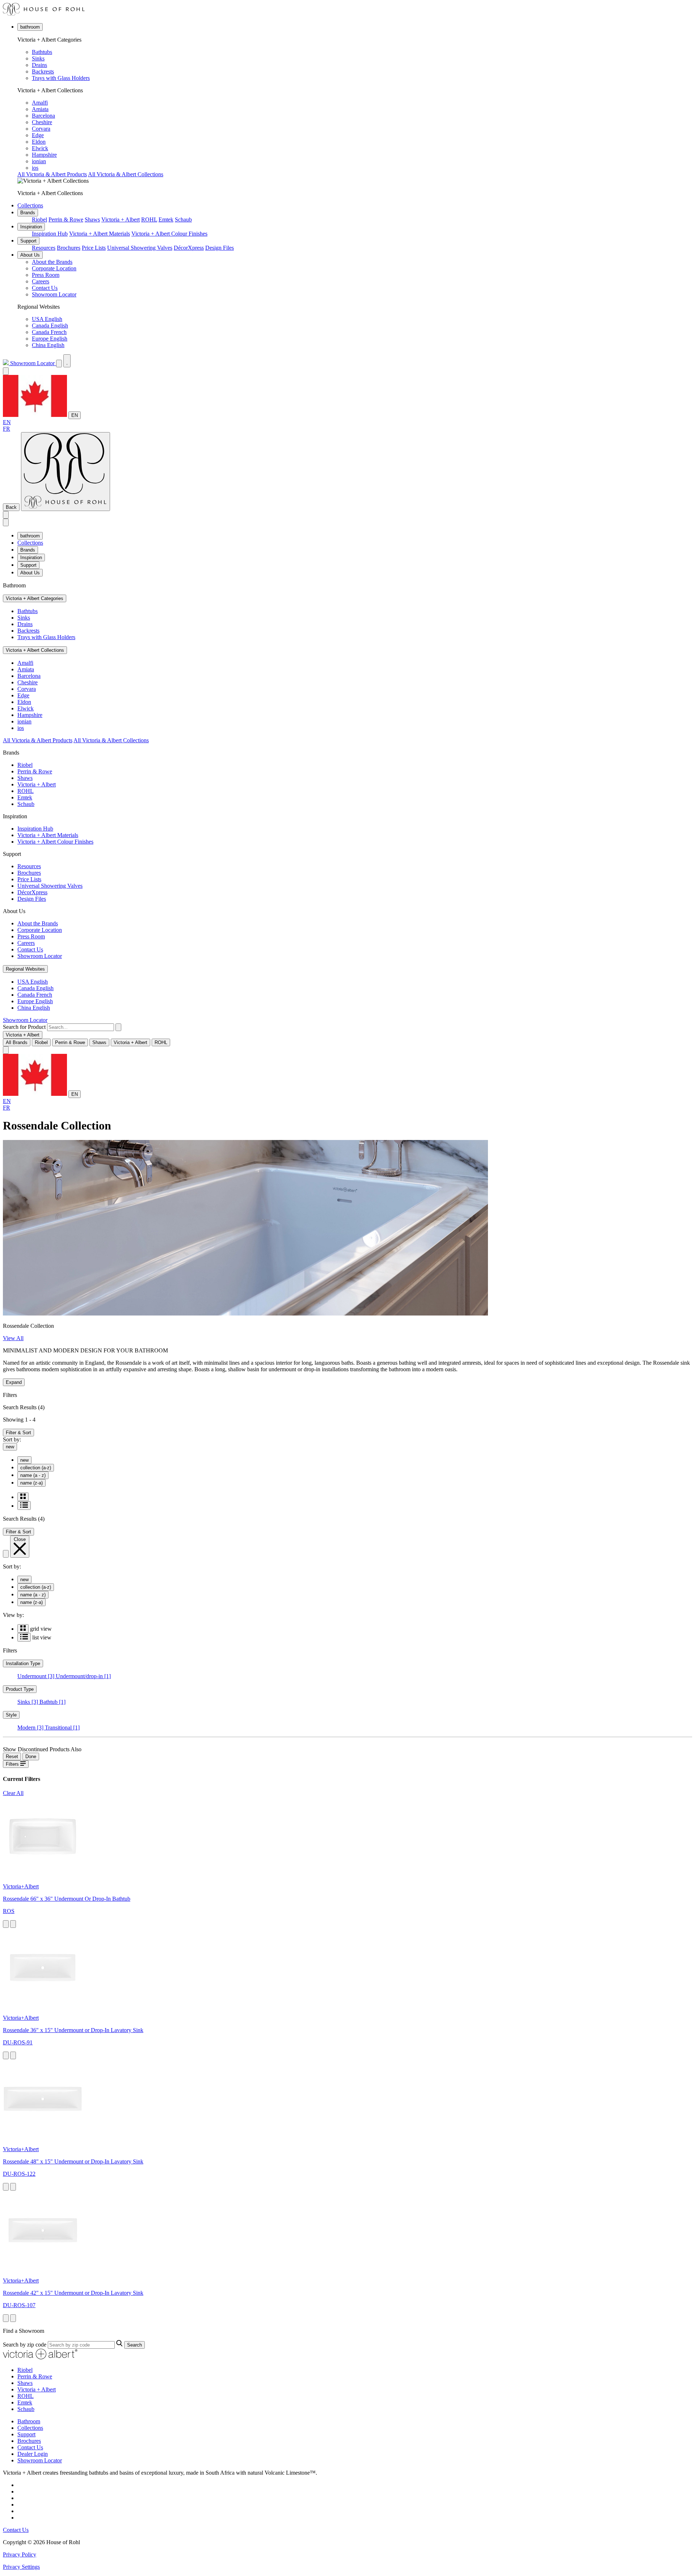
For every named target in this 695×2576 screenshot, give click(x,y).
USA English (47, 319)
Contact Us (45, 288)
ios (35, 168)
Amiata (40, 109)
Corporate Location (54, 268)
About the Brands (52, 262)
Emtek (166, 219)
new (10, 1447)
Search (134, 2345)
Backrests (43, 71)
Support (28, 241)
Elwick (40, 148)
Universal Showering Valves (140, 248)
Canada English (50, 326)
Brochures (69, 248)
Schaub (183, 219)
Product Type (20, 1689)
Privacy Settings (21, 2567)
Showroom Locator (54, 294)
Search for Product (24, 1027)
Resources (44, 248)
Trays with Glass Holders (61, 78)
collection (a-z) (36, 1468)
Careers (41, 281)
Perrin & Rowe (66, 219)
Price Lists (94, 248)
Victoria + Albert (121, 219)
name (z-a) (31, 1483)
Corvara (41, 129)
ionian (39, 161)
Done (31, 1756)
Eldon (39, 142)
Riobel (39, 219)
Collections (30, 205)
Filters (13, 1764)
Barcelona (43, 116)
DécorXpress (189, 248)
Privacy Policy (20, 2554)
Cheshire (42, 122)
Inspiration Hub (50, 234)
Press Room (46, 275)
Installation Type (23, 1663)
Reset (12, 1756)
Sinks (38, 58)
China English (48, 345)
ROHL (149, 219)
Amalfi (40, 103)
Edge (38, 135)
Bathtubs (42, 52)
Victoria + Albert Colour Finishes (169, 234)
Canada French (49, 332)
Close (20, 1539)
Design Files (220, 248)
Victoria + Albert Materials (100, 234)
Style (11, 1715)
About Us (30, 255)
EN (75, 415)
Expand (14, 1382)
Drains (39, 65)
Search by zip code (25, 2345)
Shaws (92, 219)
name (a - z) (33, 1475)
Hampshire (44, 155)
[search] (81, 1027)
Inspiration (31, 227)
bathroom (30, 27)
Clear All (13, 1793)
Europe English (50, 339)
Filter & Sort (18, 1433)
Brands (28, 213)
